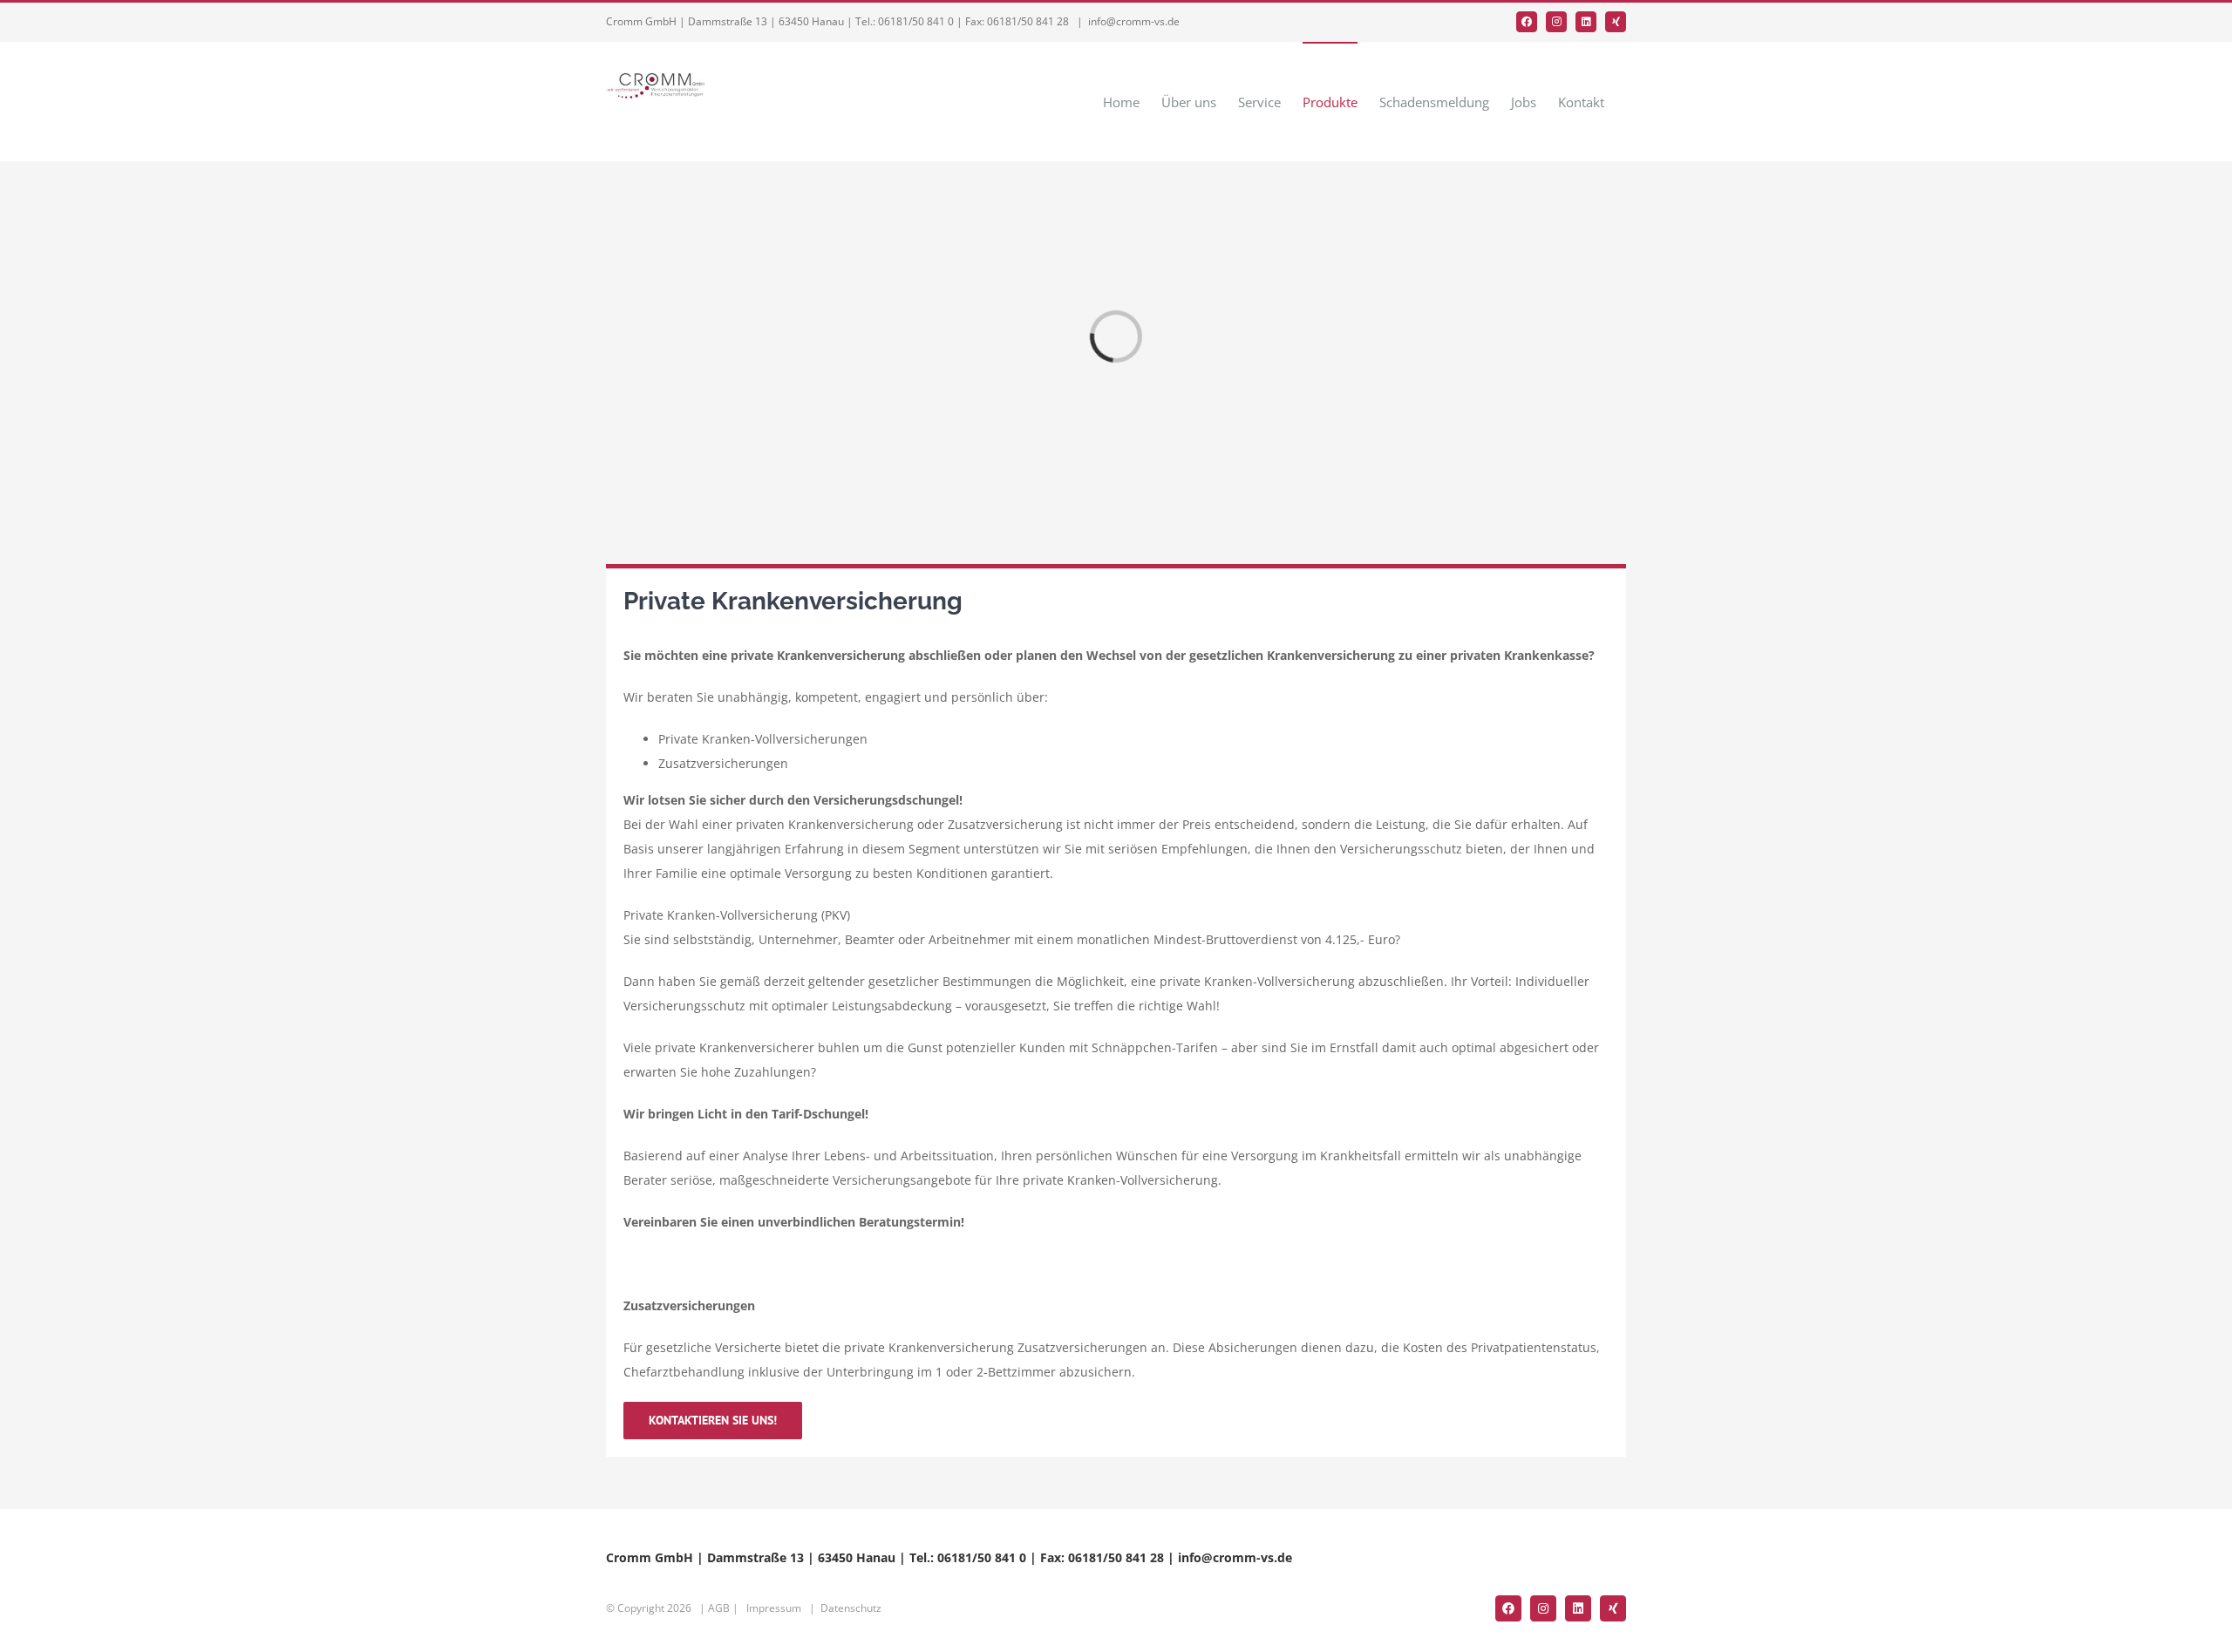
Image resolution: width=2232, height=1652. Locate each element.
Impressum (774, 1608)
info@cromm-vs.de (1134, 21)
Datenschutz (851, 1608)
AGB (719, 1608)
